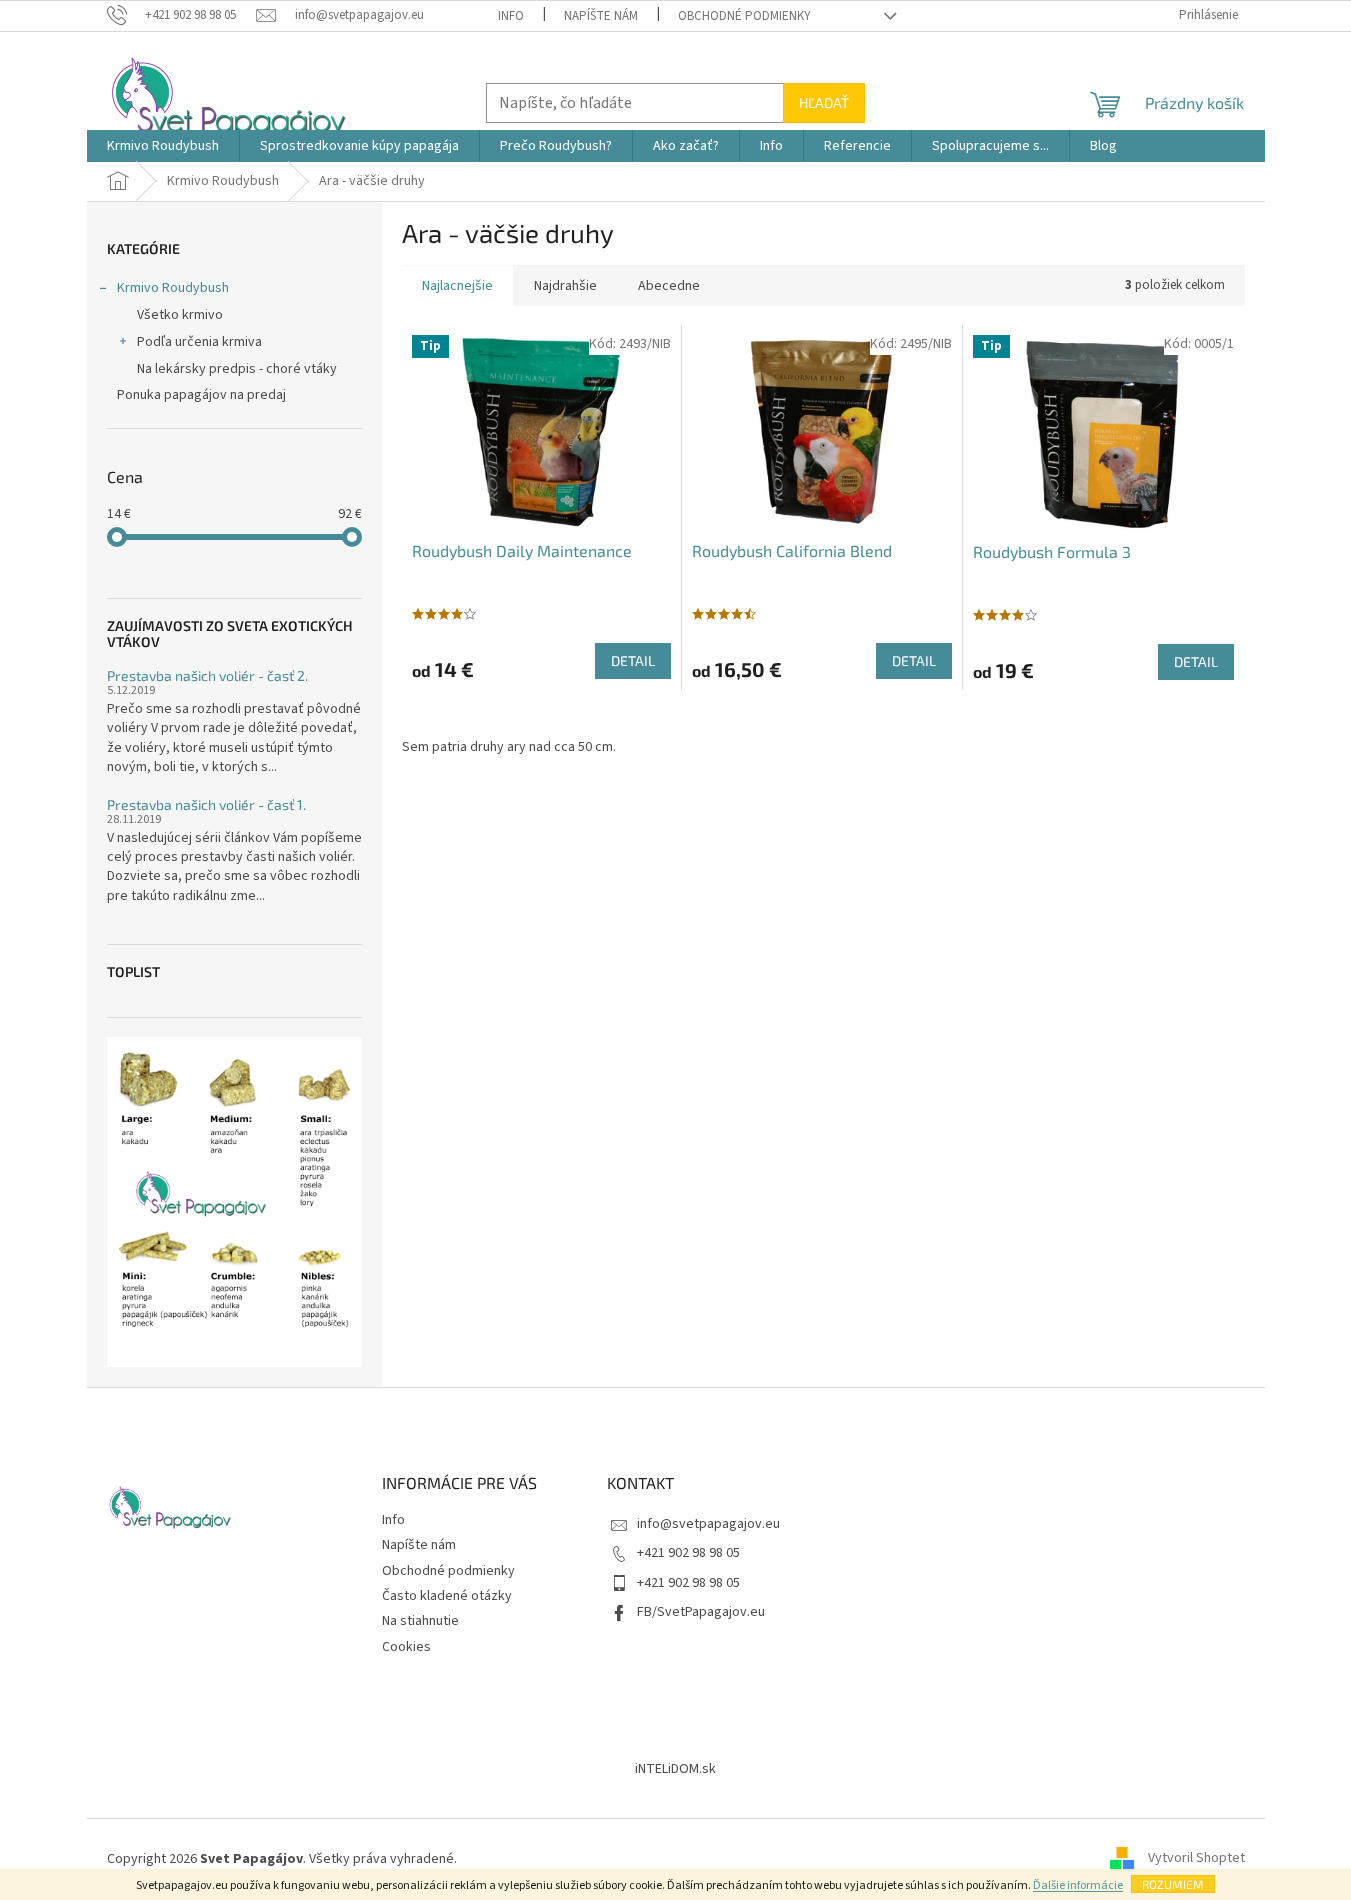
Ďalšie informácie (1078, 1885)
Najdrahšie (565, 286)
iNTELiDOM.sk (675, 1769)
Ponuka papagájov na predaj (201, 395)
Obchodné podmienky (744, 16)
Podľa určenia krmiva (199, 342)
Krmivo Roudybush (173, 288)
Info (511, 16)
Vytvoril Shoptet (1196, 1859)
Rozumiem (1173, 1884)
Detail (633, 660)
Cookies (406, 1647)
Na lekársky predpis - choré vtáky (237, 369)
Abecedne (669, 286)
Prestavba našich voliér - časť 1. (206, 804)
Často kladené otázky (447, 1596)
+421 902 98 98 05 (688, 1553)
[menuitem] (163, 146)
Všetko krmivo (180, 315)
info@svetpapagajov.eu (708, 1524)
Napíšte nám (601, 16)
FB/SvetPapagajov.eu (701, 1612)
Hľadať (824, 102)
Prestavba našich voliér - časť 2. (207, 675)
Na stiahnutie (420, 1621)
